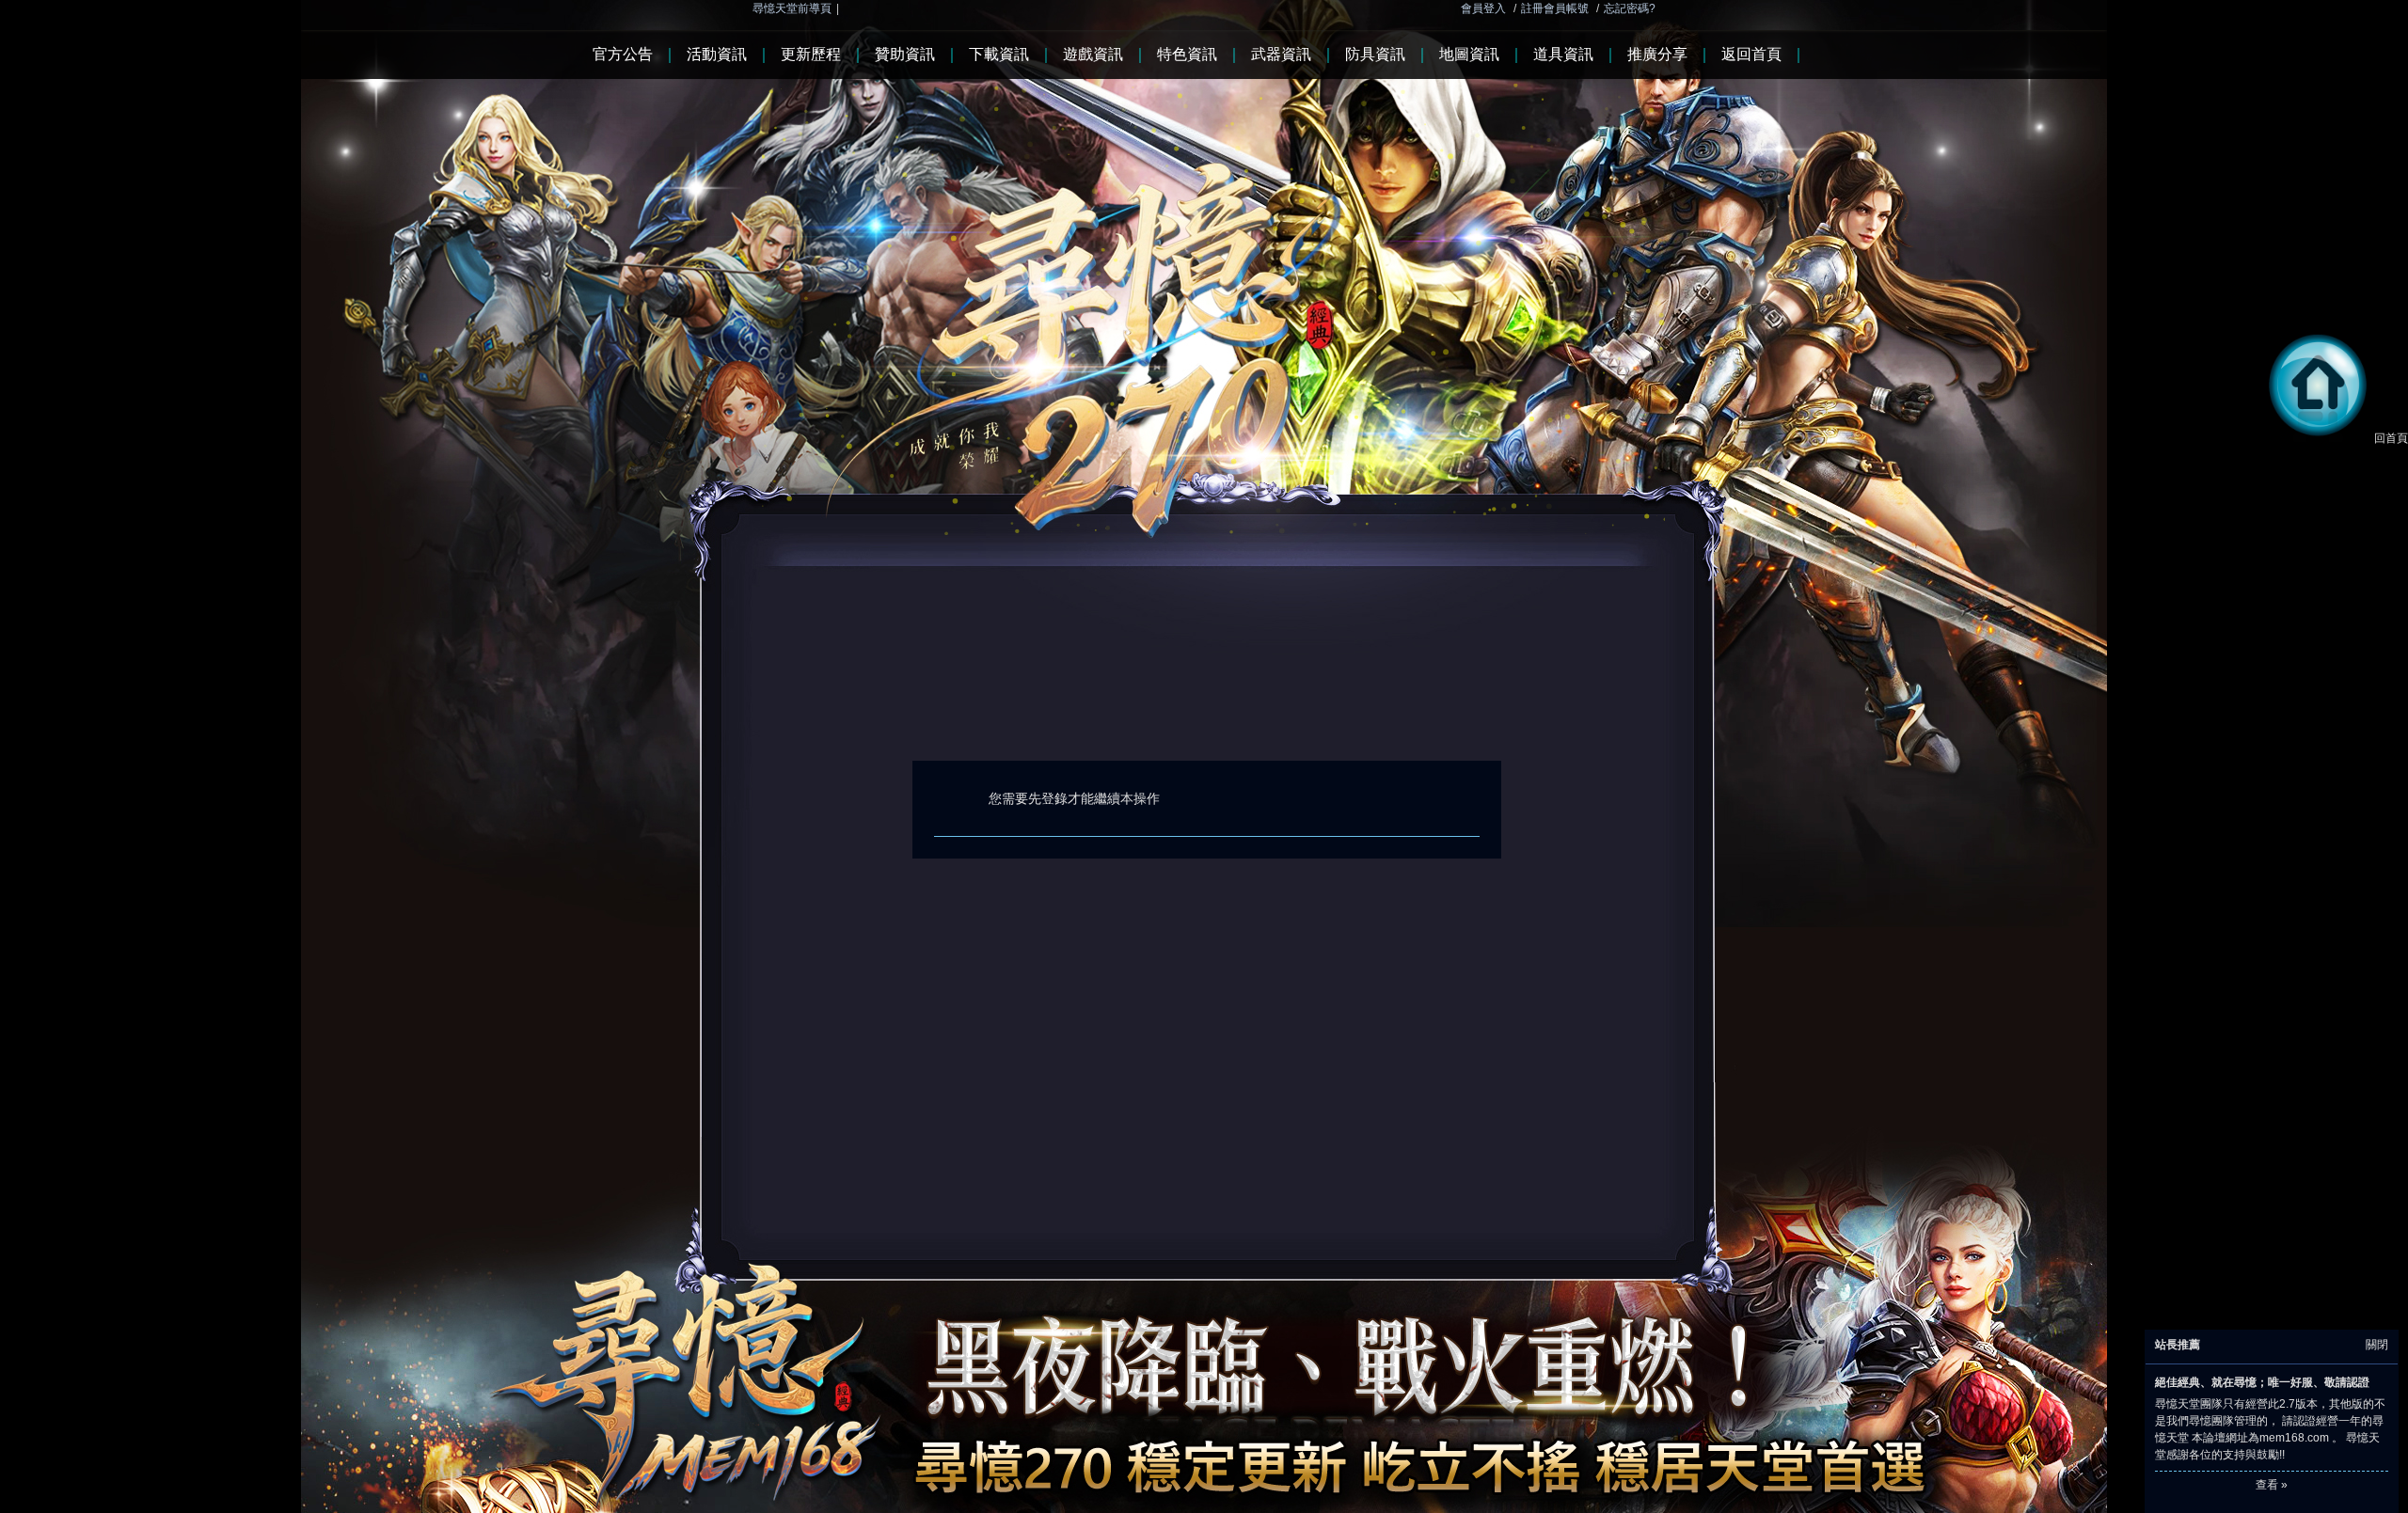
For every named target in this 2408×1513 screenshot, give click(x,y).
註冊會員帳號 (1555, 8)
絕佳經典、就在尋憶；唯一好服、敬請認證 (2262, 1382)
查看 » (2272, 1485)
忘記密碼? (1630, 8)
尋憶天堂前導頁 (792, 8)
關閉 (2377, 1345)
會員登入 (1483, 8)
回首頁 (2391, 438)
